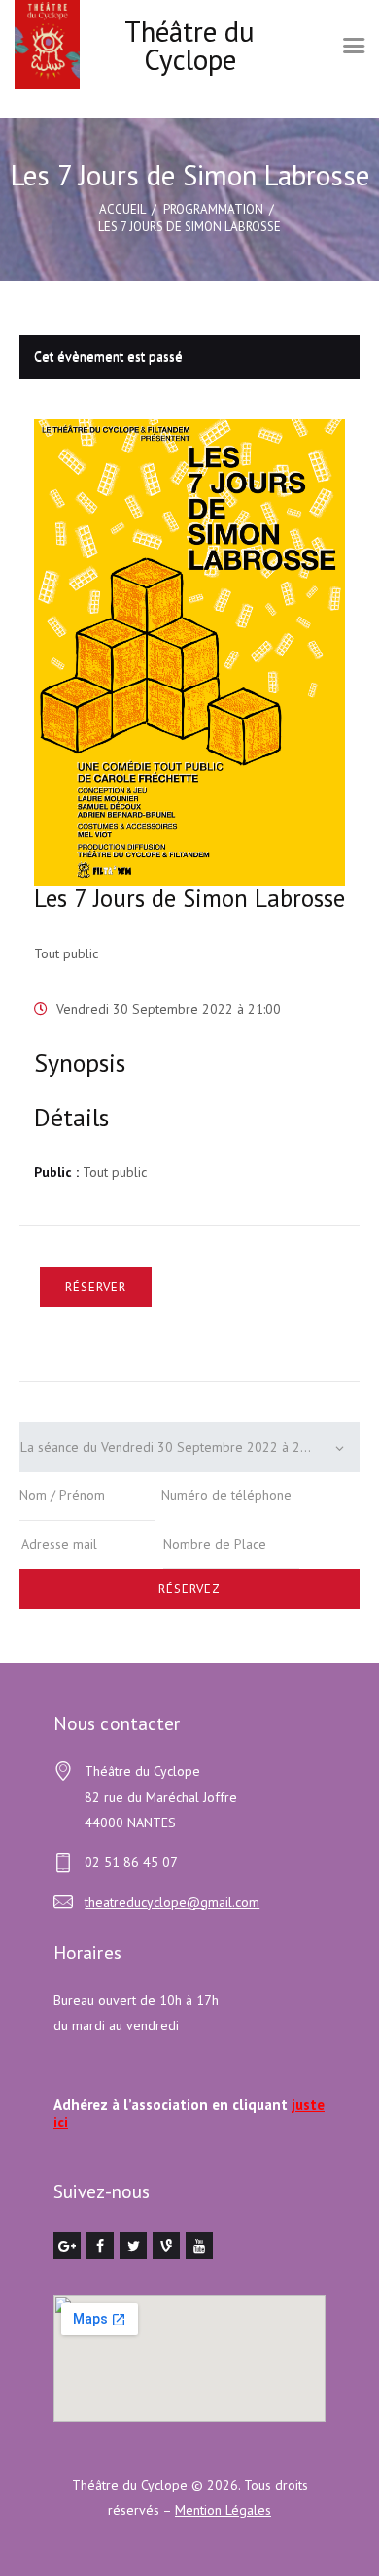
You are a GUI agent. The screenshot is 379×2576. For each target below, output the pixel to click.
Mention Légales (223, 2510)
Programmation (213, 209)
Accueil (122, 209)
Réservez (189, 1589)
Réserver (95, 1287)
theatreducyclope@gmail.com (172, 1902)
